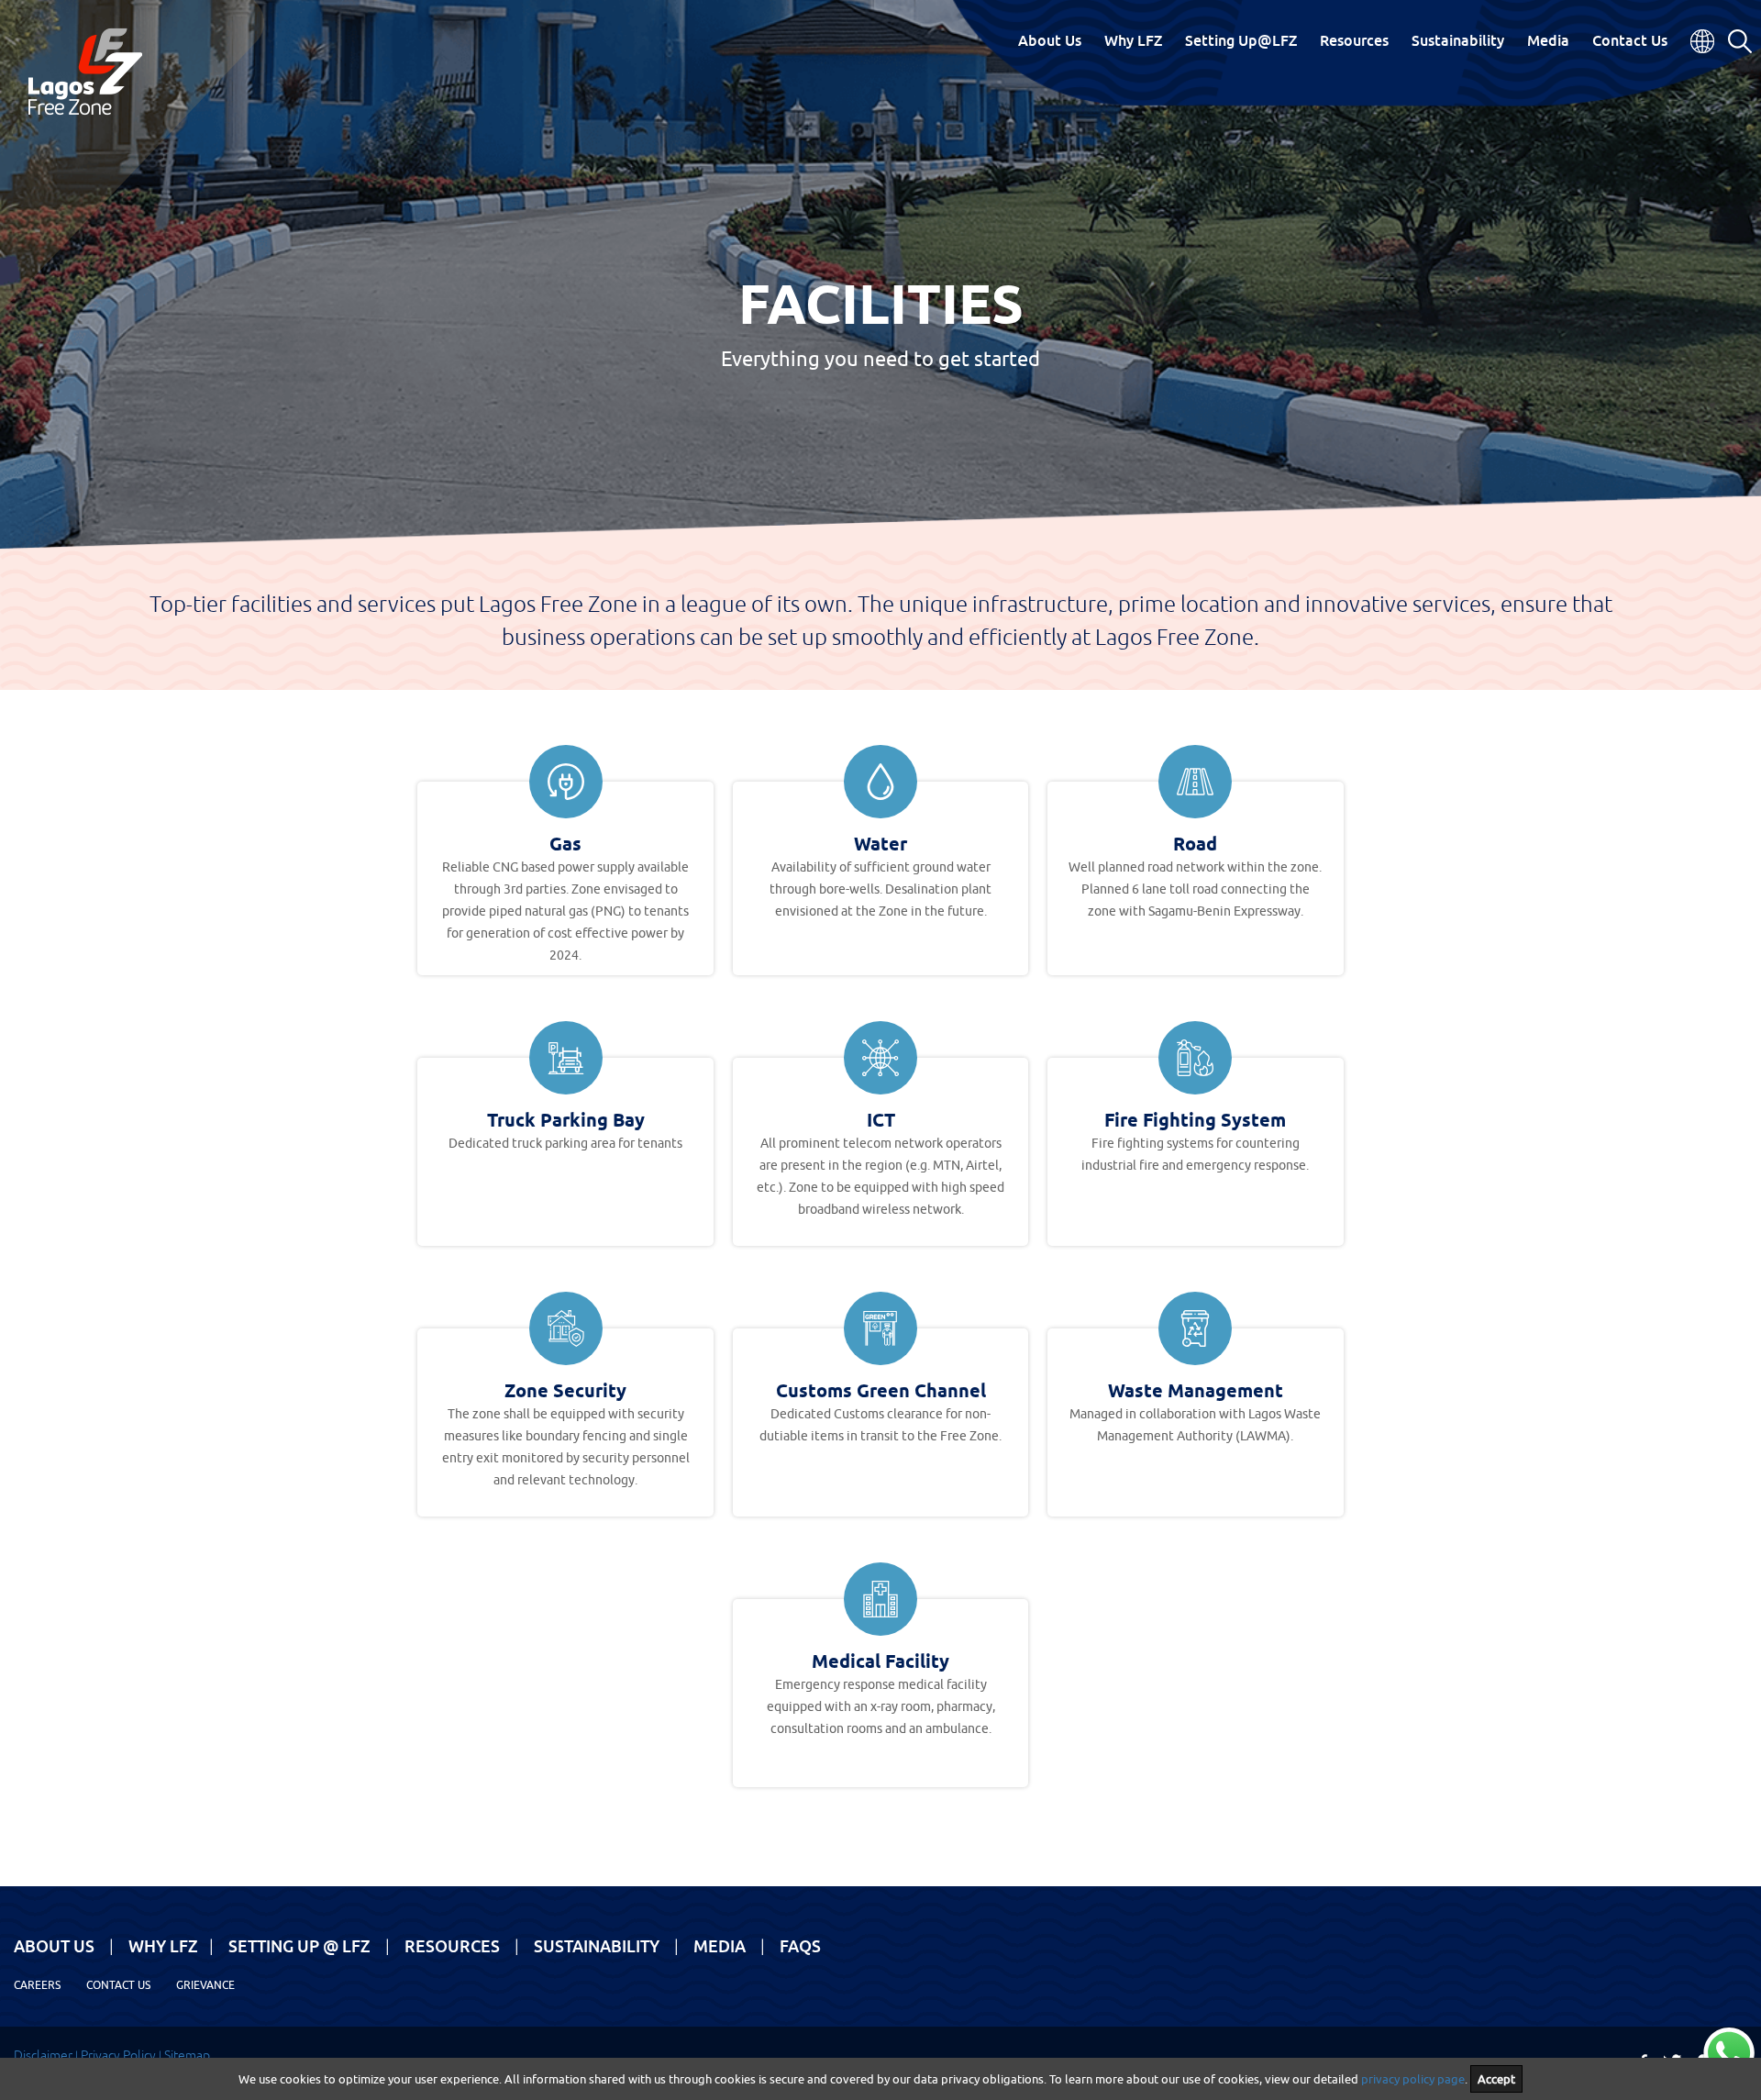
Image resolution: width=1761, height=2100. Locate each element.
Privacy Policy (118, 2055)
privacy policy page (1413, 2079)
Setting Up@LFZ (1241, 40)
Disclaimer (43, 2055)
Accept (1496, 2079)
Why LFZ (1133, 40)
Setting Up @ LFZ (299, 1946)
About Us (1050, 40)
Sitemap (187, 2055)
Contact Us (1630, 40)
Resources (1354, 40)
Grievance (205, 1985)
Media (1548, 40)
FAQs (800, 1946)
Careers (37, 1985)
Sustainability (1458, 40)
